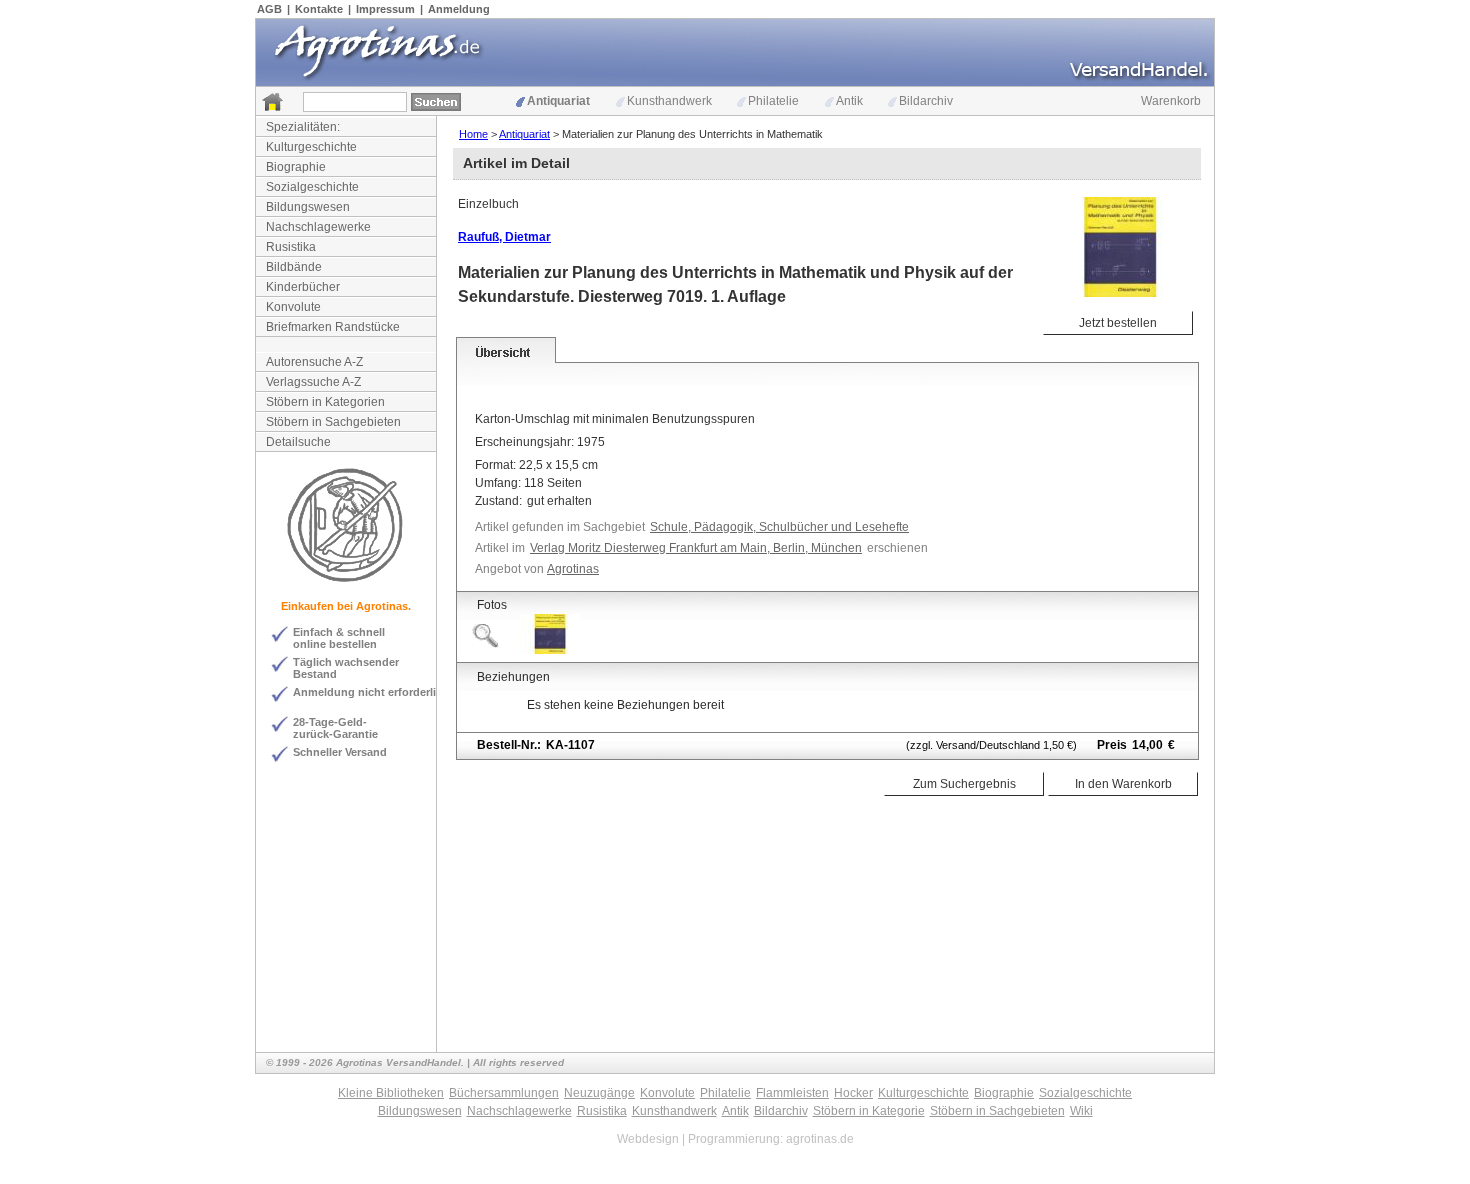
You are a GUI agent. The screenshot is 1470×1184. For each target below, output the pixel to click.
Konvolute (293, 307)
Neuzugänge (599, 1093)
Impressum (385, 9)
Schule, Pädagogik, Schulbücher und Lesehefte (779, 527)
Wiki (1081, 1111)
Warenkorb (1171, 101)
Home (473, 134)
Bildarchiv (926, 101)
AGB (269, 9)
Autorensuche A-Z (314, 362)
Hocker (853, 1093)
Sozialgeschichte (312, 187)
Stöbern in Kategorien (325, 402)
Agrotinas (573, 569)
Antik (849, 101)
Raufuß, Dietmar (504, 237)
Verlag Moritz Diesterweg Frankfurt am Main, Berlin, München (696, 548)
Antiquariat (558, 101)
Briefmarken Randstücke (333, 327)
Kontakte (319, 9)
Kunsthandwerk (669, 101)
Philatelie (773, 101)
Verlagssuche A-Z (313, 382)
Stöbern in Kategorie (869, 1111)
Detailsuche (298, 442)
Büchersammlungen (504, 1093)
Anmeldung (459, 9)
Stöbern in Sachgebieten (333, 422)
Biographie (296, 167)
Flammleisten (792, 1093)
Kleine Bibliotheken (391, 1093)
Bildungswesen (308, 207)
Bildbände (294, 267)
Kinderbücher (303, 287)
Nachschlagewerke (318, 227)
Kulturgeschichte (311, 147)
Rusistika (291, 247)
